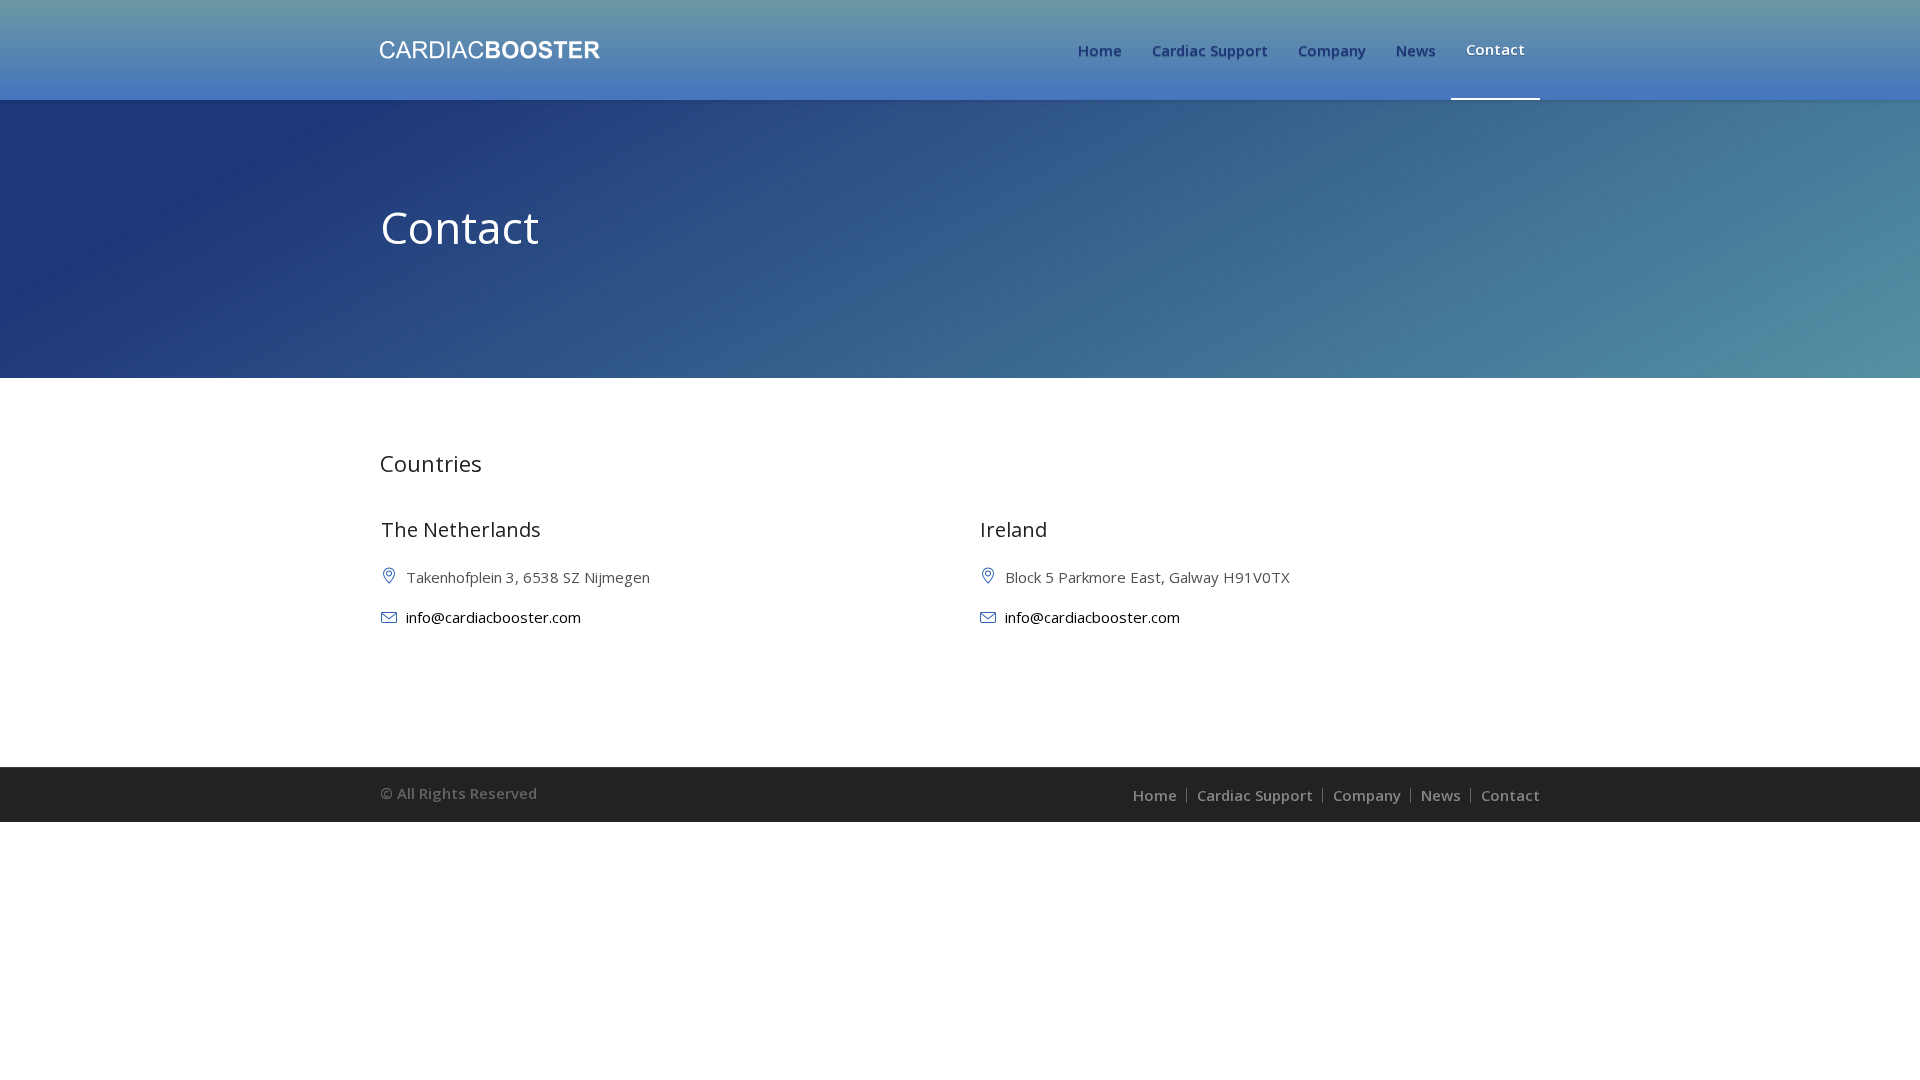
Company (1367, 795)
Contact (1510, 795)
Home (1155, 795)
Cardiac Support (1255, 795)
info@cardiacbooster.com (493, 617)
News (1441, 795)
